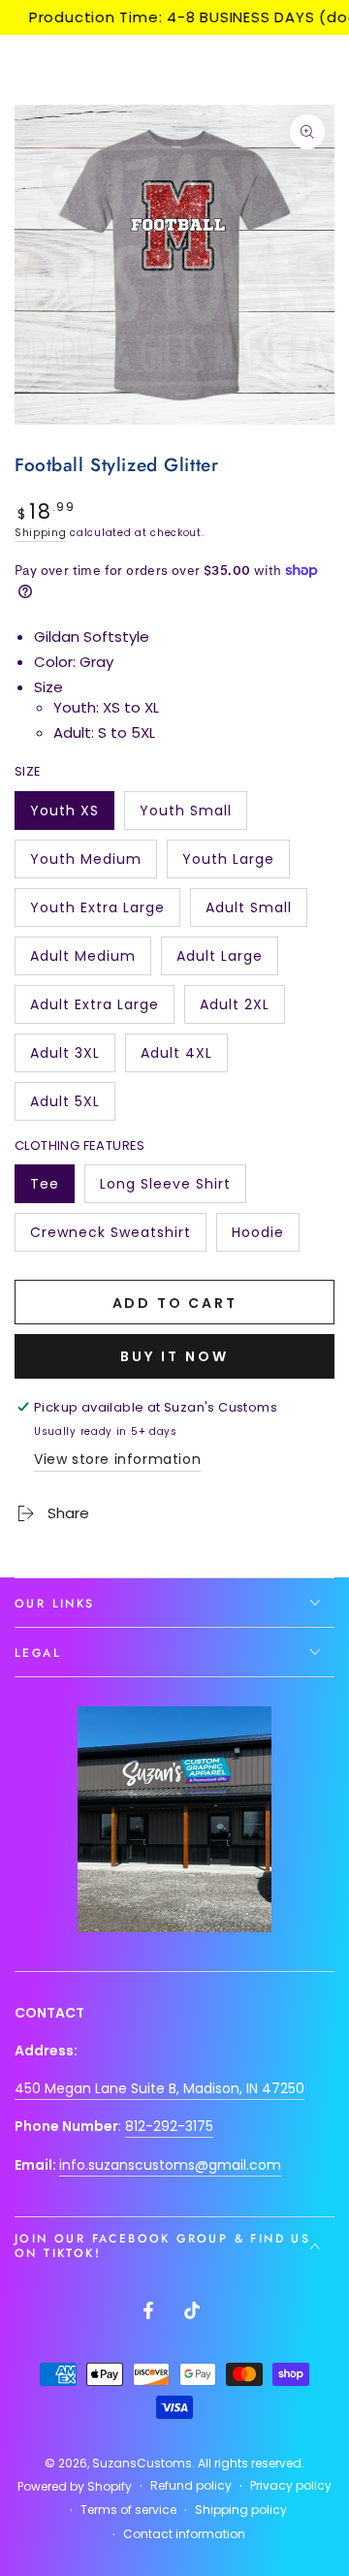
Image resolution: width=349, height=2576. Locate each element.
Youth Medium (85, 864)
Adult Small (249, 912)
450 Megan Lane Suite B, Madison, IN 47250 (159, 2088)
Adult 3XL (72, 1058)
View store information (117, 1459)
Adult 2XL (242, 1009)
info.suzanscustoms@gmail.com (170, 2165)
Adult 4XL (184, 1058)
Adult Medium (82, 961)
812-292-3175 (169, 2126)
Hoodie (265, 1237)
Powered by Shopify (75, 2487)
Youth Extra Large (97, 912)
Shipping (41, 533)
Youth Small (185, 815)
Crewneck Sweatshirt (110, 1237)
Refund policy (191, 2486)
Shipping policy (241, 2510)
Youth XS (72, 815)
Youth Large (228, 864)
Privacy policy (291, 2486)
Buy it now (174, 1356)
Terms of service (128, 2510)
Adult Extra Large (94, 1009)
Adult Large (220, 961)
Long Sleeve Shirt (165, 1189)
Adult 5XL (72, 1106)
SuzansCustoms (142, 2463)
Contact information (184, 2534)
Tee (52, 1189)
